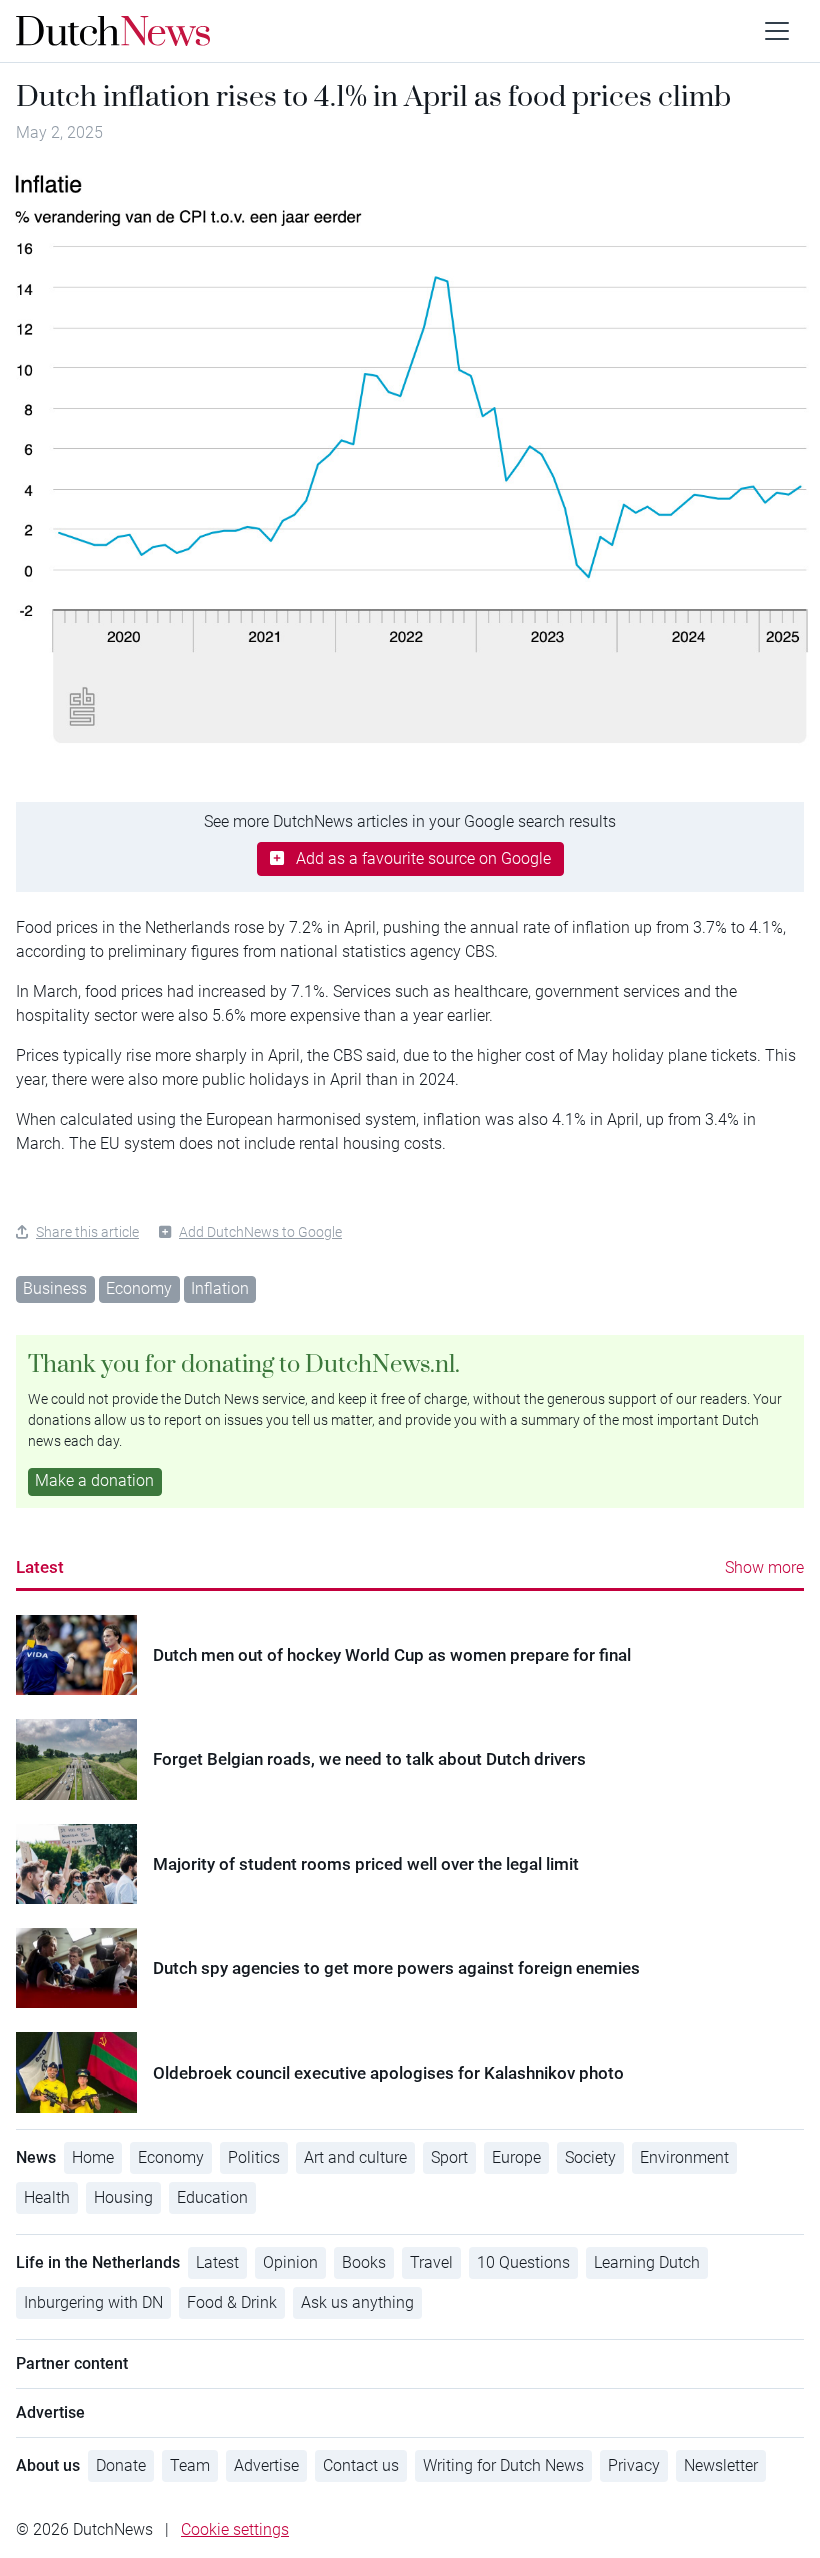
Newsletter (721, 2465)
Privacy (634, 2465)
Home (93, 2157)
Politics (254, 2157)
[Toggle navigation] (777, 31)
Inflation (220, 1288)
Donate (121, 2465)
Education (212, 2197)
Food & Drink (232, 2302)
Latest (40, 1567)
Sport (449, 2157)
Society (590, 2157)
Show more (764, 1567)
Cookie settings (235, 2529)
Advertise (266, 2465)
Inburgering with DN (93, 2302)
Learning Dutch (647, 2262)
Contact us (361, 2465)
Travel (431, 2262)
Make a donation (94, 1480)
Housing (123, 2197)
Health (47, 2197)
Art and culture (355, 2157)
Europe (516, 2157)
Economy (139, 1288)
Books (364, 2262)
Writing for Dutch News (503, 2465)
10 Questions (523, 2262)
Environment (684, 2157)
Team (190, 2465)
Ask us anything (357, 2302)
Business (55, 1288)
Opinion (290, 2262)
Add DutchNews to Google (260, 1232)
